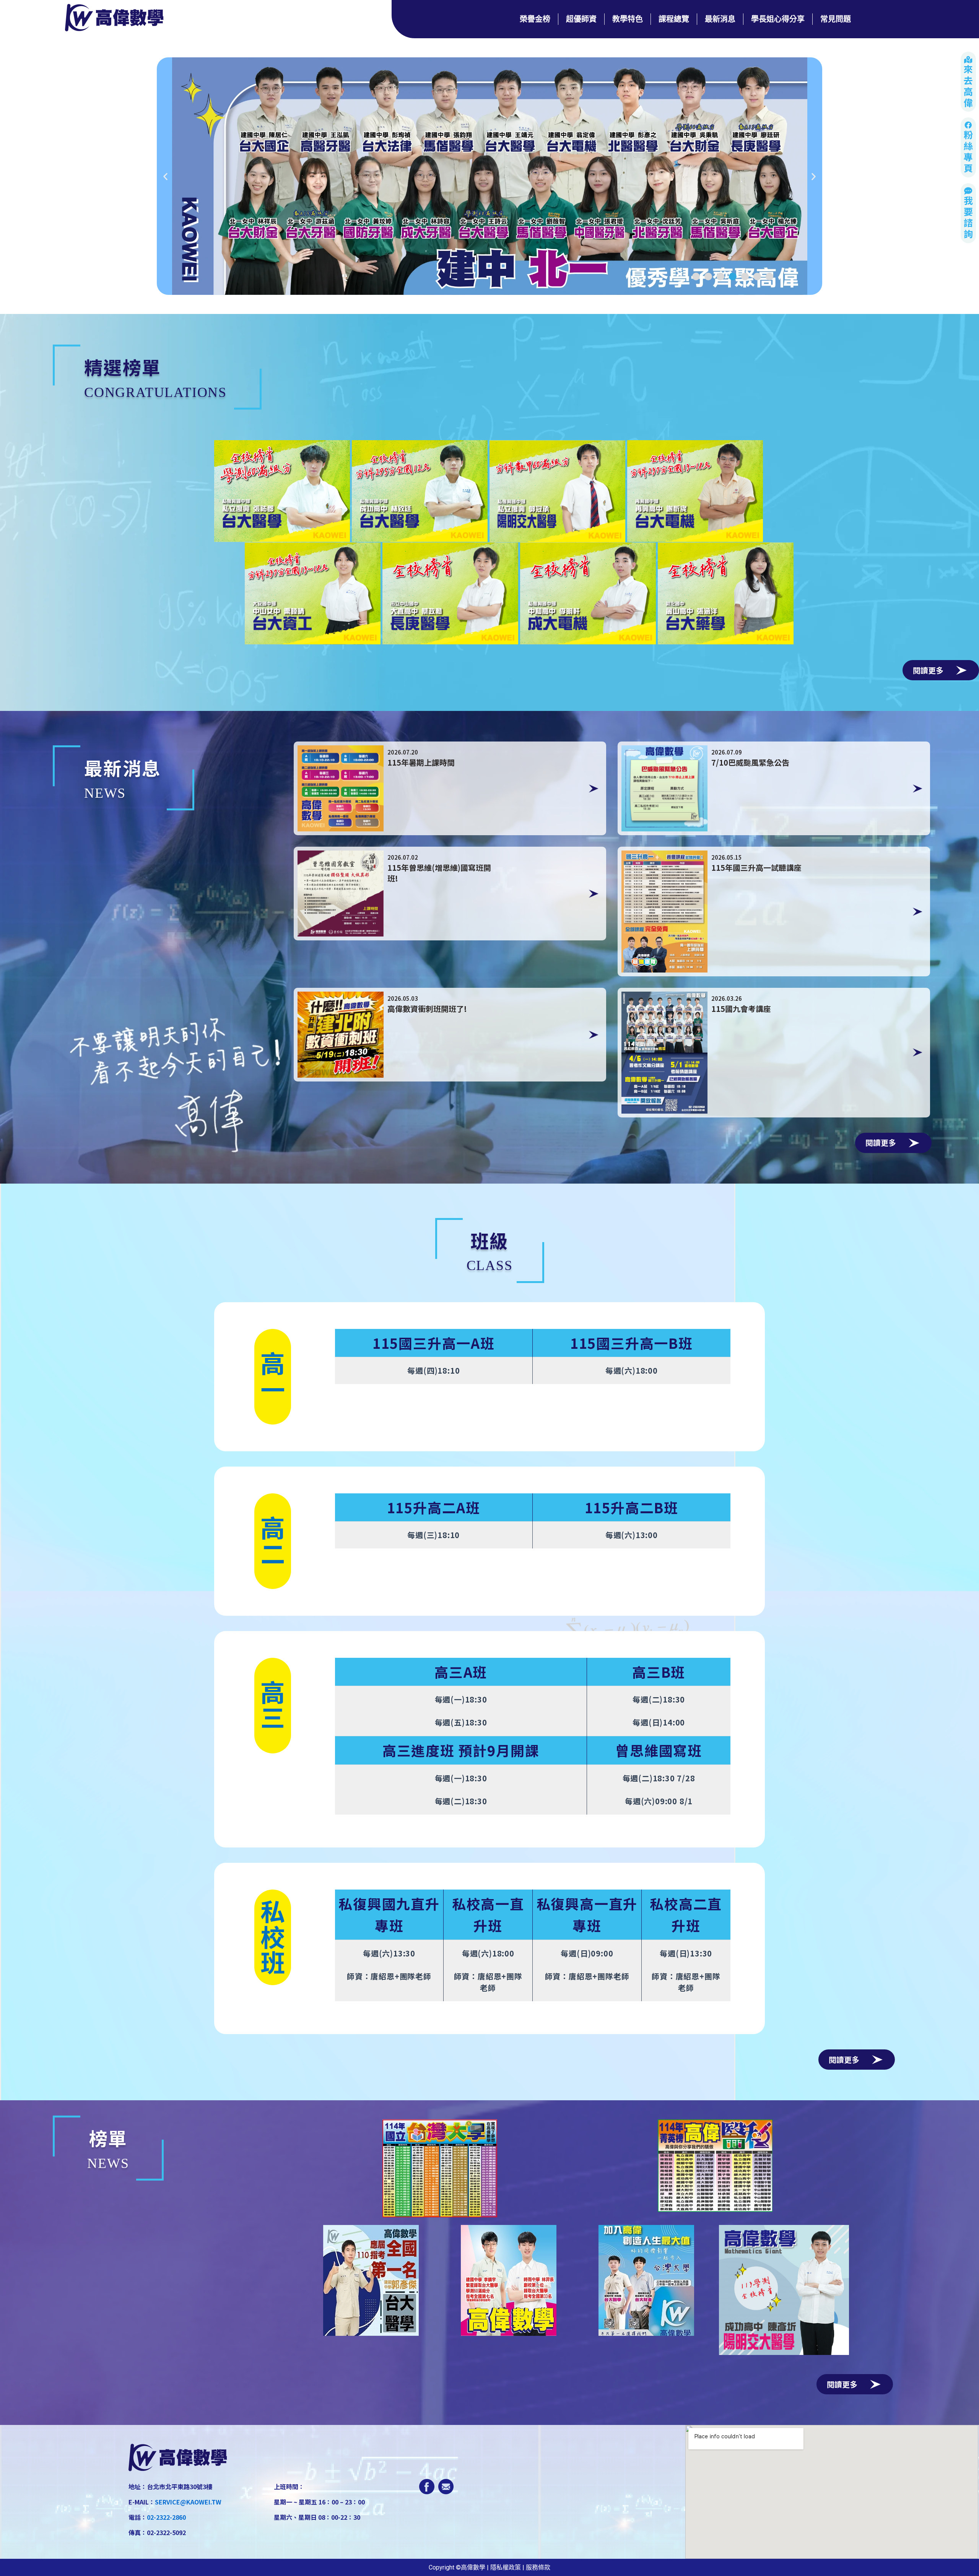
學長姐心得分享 (778, 19)
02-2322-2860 (166, 2517)
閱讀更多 (928, 670)
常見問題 (836, 19)
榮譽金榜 (535, 19)
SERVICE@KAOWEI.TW (188, 2502)
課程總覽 (674, 19)
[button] (696, 276)
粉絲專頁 (968, 152)
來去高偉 (968, 87)
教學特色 (628, 19)
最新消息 (720, 19)
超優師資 (581, 19)
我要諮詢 (968, 218)
